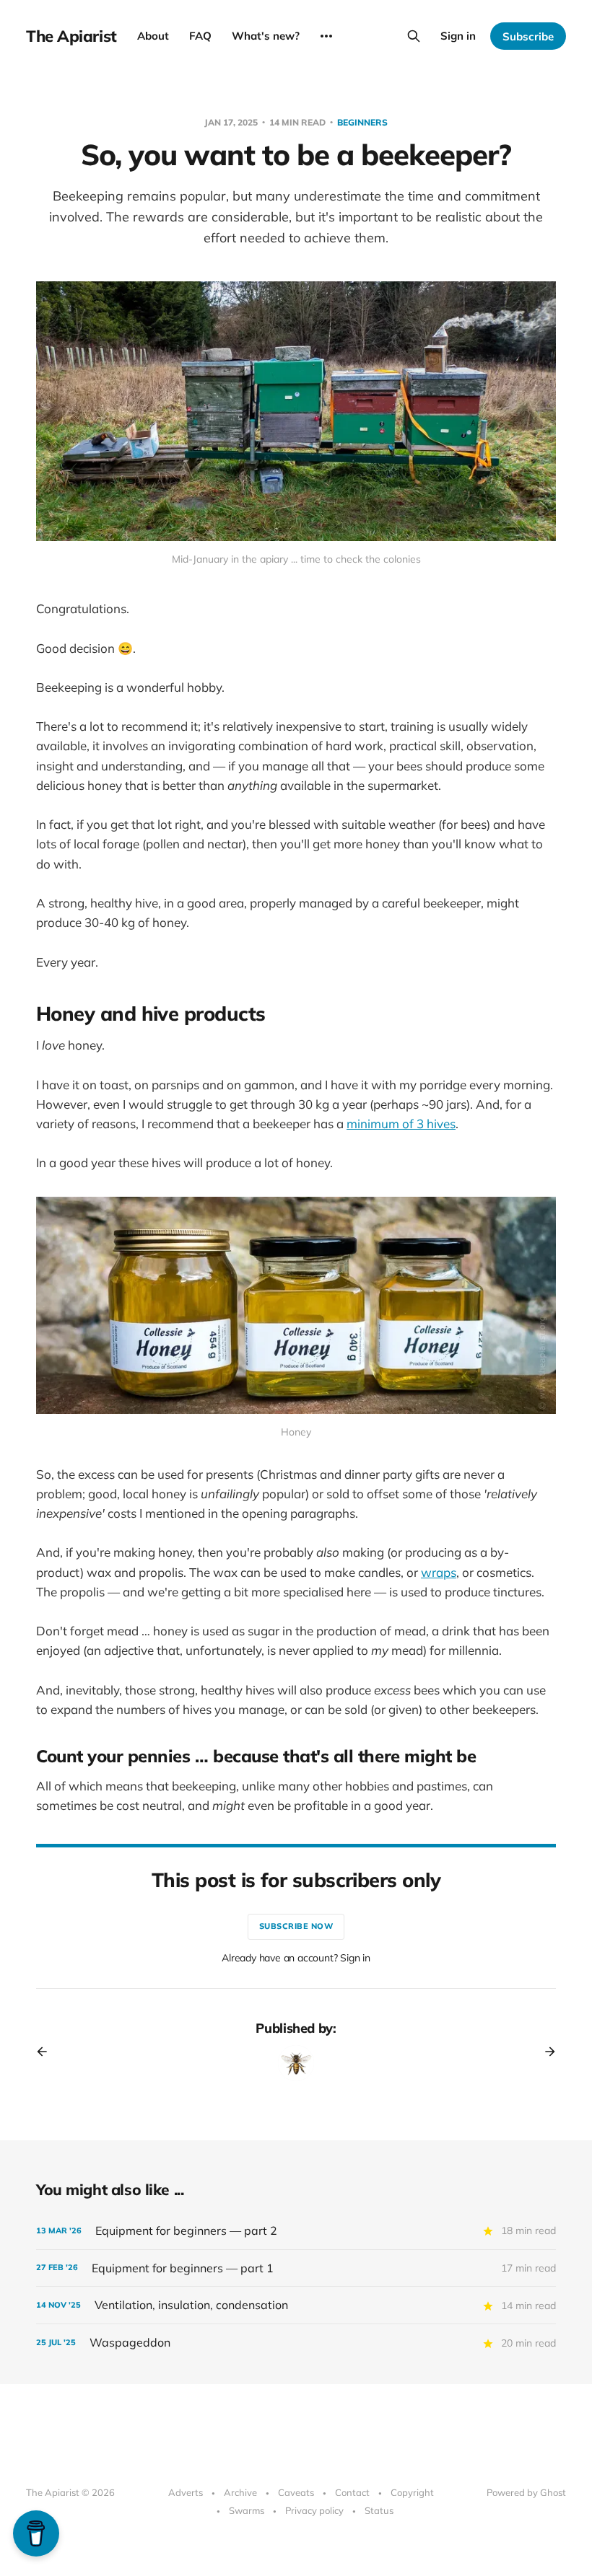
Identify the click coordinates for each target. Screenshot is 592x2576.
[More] (326, 36)
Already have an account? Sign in (296, 1958)
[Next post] (545, 2052)
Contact (352, 2492)
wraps (439, 1572)
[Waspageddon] (296, 2343)
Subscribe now (296, 1926)
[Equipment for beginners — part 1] (296, 2268)
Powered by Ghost (526, 2492)
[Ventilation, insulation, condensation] (296, 2305)
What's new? (266, 36)
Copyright (412, 2492)
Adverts (186, 2492)
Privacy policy (314, 2510)
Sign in (458, 36)
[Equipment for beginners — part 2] (296, 2231)
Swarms (247, 2510)
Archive (240, 2492)
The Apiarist (71, 36)
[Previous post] (47, 2052)
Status (379, 2510)
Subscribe (528, 36)
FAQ (200, 36)
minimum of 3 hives (401, 1124)
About (153, 36)
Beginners (362, 122)
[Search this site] (414, 36)
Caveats (296, 2492)
